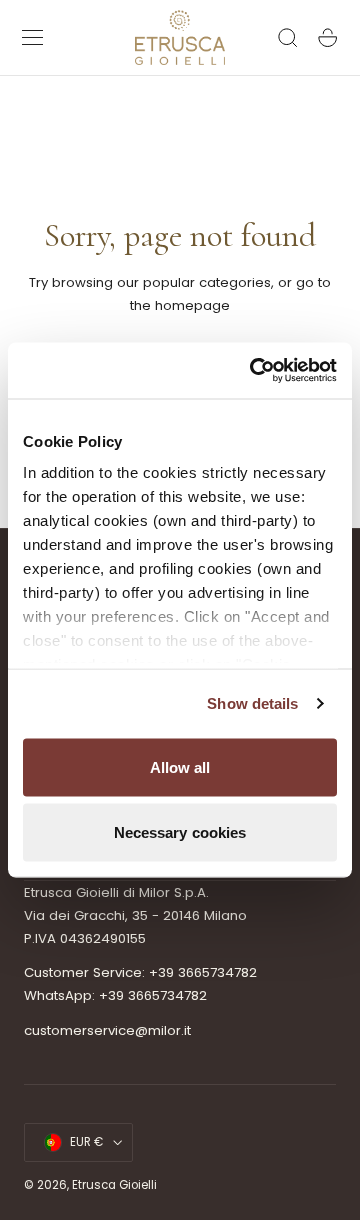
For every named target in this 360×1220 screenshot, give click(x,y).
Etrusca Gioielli (114, 1185)
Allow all (180, 766)
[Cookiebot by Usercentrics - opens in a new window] (254, 371)
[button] (33, 38)
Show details (252, 703)
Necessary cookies (180, 832)
